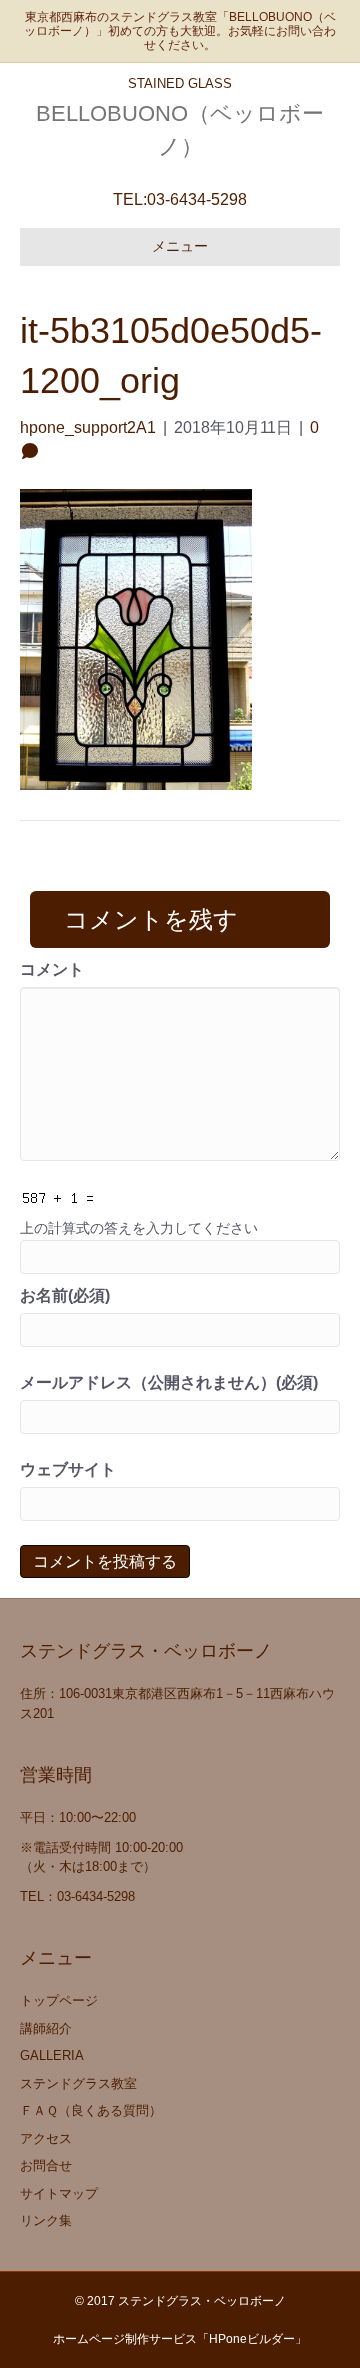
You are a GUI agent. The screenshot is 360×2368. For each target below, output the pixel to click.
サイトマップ (59, 2193)
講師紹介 (46, 2028)
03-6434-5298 (197, 199)
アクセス (46, 2138)
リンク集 (46, 2220)
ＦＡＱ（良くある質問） (91, 2110)
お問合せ (46, 2165)
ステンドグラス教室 (78, 2083)
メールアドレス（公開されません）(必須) (169, 1382)
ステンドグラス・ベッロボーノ (202, 2301)
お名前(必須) (65, 1295)
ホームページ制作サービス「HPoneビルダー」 (180, 2339)
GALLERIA (52, 2055)
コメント (52, 969)
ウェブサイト (68, 1469)
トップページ (59, 2000)
